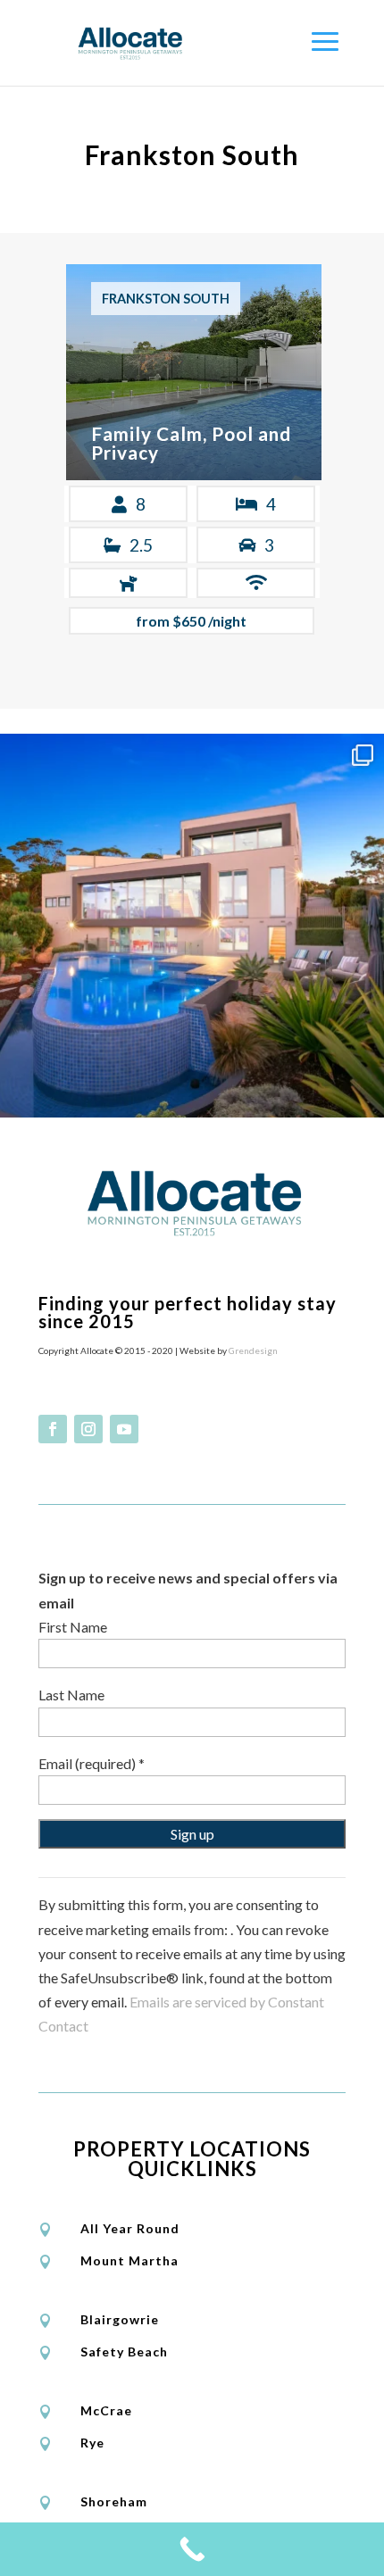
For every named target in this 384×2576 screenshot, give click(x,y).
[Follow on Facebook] (53, 1429)
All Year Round (130, 2228)
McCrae (106, 2410)
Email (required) (92, 1763)
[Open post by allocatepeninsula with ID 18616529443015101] (192, 926)
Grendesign (253, 1350)
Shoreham (114, 2501)
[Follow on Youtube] (124, 1429)
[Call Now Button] (192, 2549)
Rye (92, 2443)
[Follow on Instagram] (88, 1429)
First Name (73, 1627)
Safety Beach (124, 2352)
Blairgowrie (120, 2319)
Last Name (71, 1695)
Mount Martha (129, 2260)
